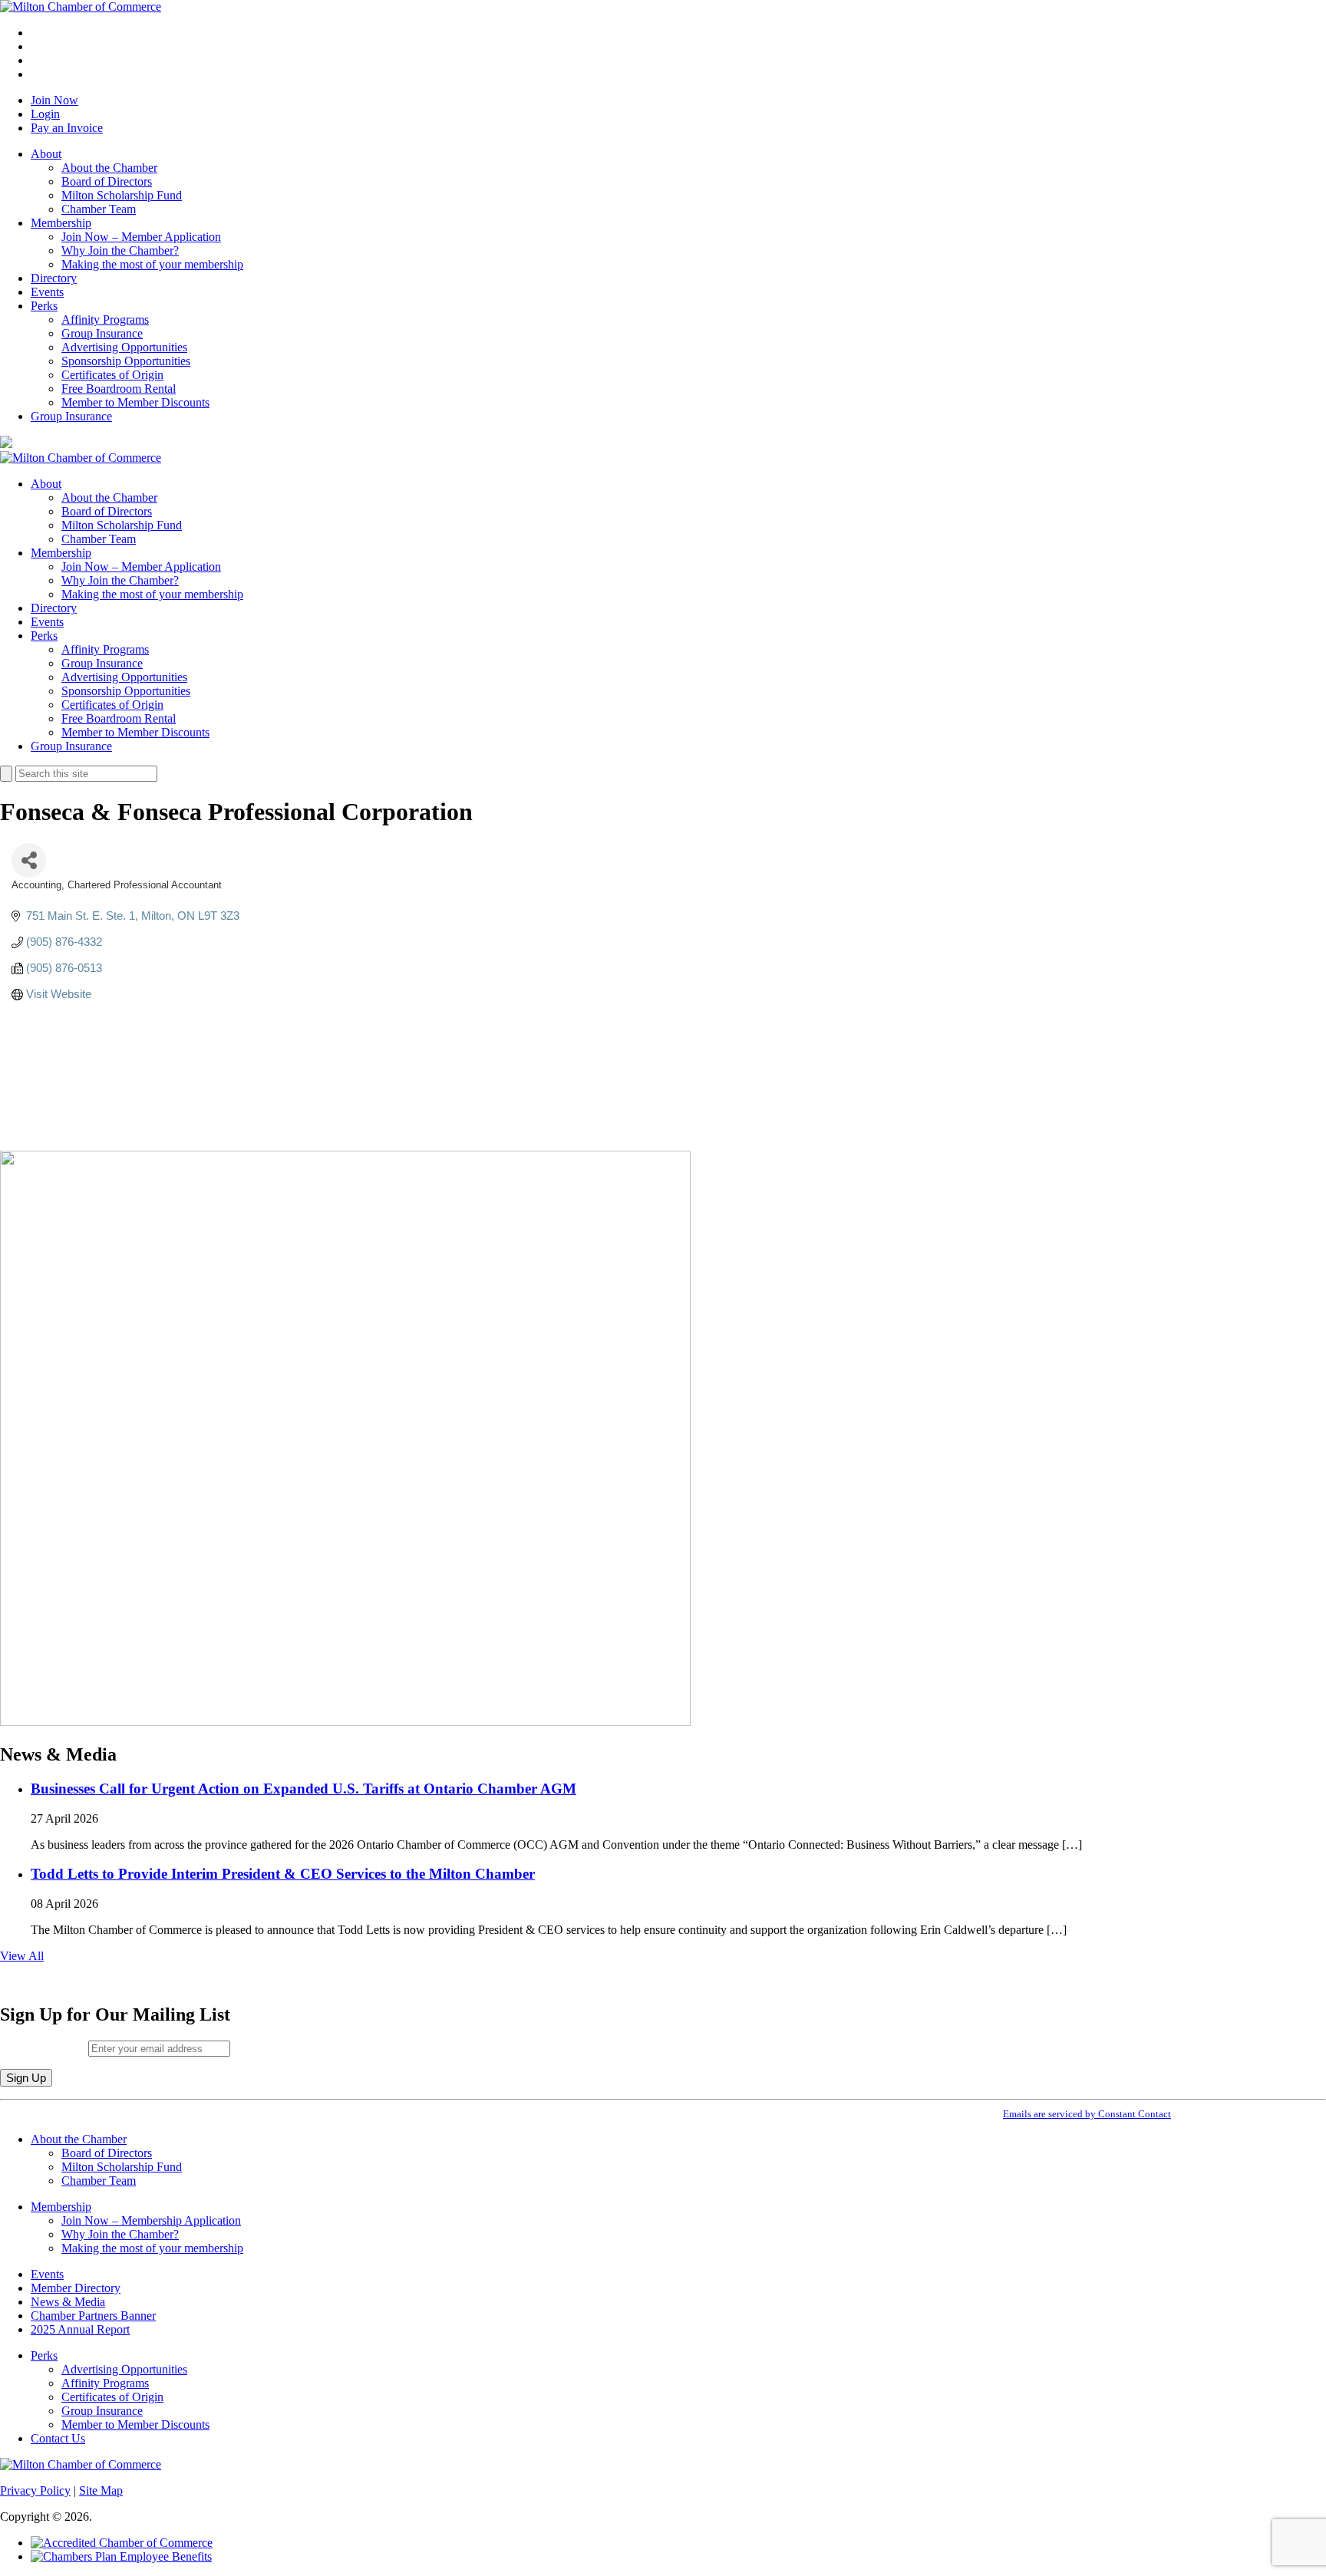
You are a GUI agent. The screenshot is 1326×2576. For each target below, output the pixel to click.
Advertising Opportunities (124, 347)
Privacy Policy (35, 2490)
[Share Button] (29, 860)
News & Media (68, 2302)
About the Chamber (109, 168)
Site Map (101, 2490)
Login (45, 114)
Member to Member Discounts (135, 402)
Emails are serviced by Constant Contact (1087, 2114)
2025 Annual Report (80, 2329)
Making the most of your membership (152, 264)
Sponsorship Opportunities (126, 361)
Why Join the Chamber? (120, 250)
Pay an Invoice (67, 128)
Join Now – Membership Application (151, 2220)
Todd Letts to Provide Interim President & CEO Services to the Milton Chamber (283, 1874)
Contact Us (58, 2438)
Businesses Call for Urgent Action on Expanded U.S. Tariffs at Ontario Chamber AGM (303, 1789)
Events (47, 292)
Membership (61, 223)
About (46, 154)
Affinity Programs (105, 320)
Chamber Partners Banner (93, 2316)
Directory (54, 278)
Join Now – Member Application (141, 237)
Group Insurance (102, 333)
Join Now (54, 100)
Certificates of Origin (112, 375)
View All (22, 1956)
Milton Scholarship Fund (122, 195)
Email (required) (44, 2048)
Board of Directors (107, 181)
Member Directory (76, 2288)
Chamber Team (99, 209)
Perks (44, 306)
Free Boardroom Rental (119, 389)
